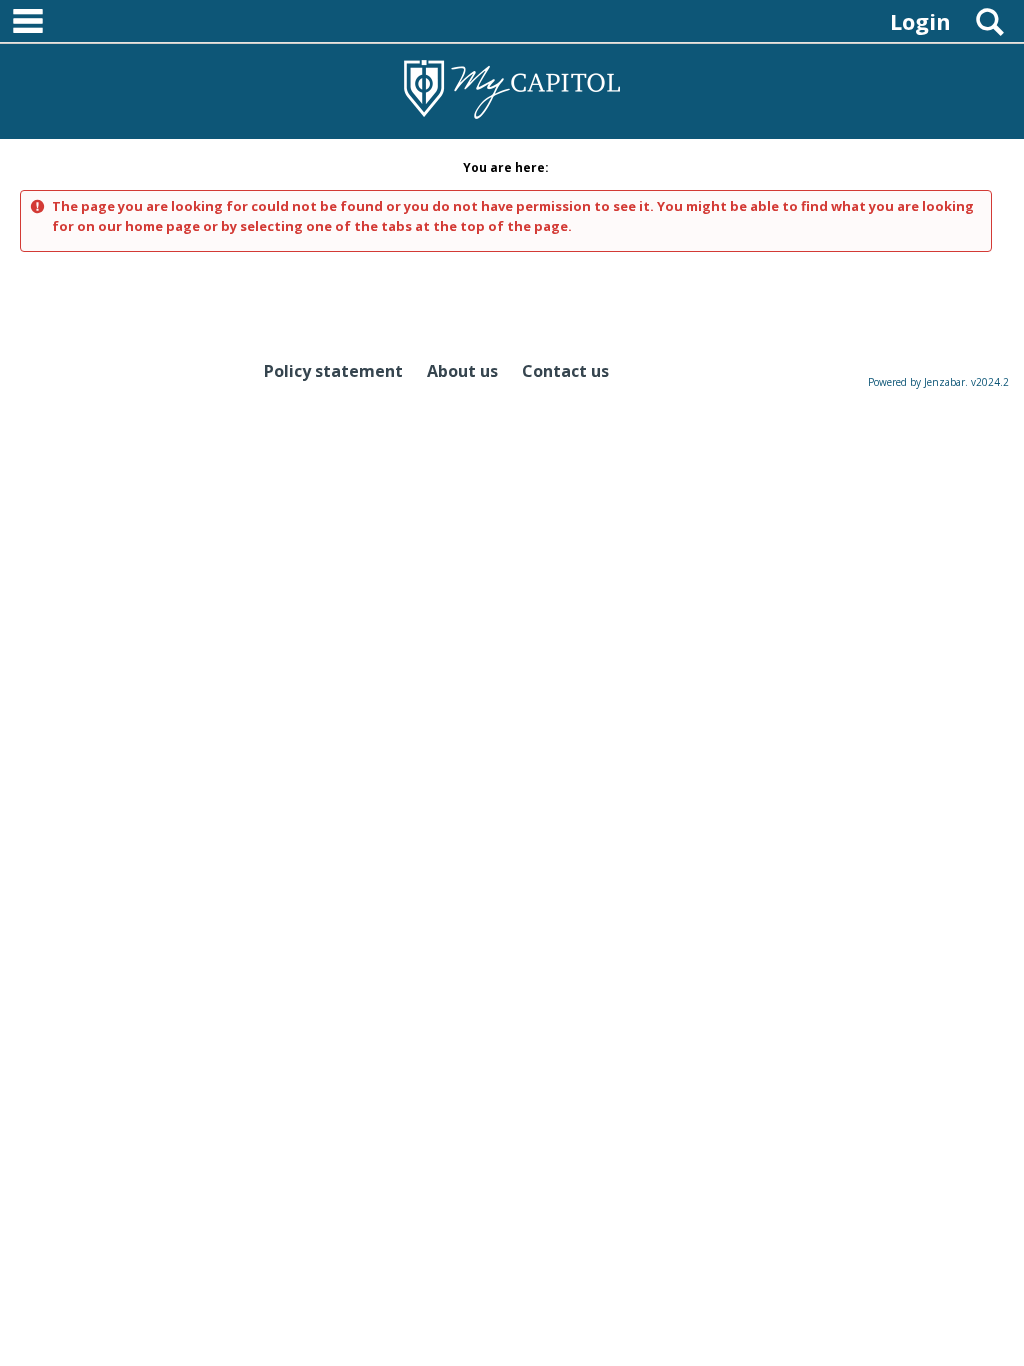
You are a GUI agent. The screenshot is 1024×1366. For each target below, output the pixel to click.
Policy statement (333, 371)
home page (162, 226)
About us (462, 371)
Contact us (565, 371)
